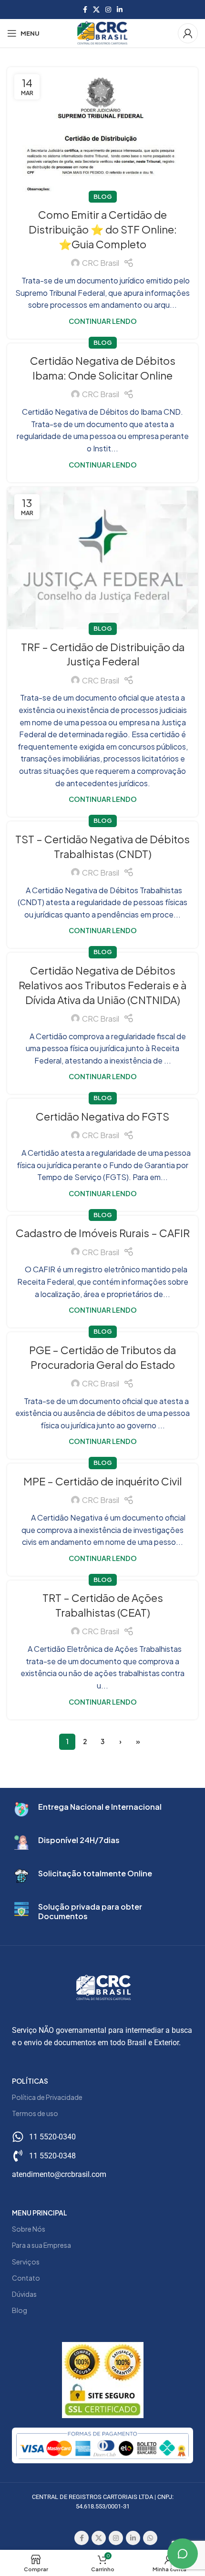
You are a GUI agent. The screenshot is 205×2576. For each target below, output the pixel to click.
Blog (103, 196)
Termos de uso (35, 2113)
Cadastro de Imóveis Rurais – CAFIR (103, 1233)
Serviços (26, 2262)
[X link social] (96, 10)
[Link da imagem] (102, 2444)
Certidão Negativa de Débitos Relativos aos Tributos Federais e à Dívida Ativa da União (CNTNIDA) (102, 985)
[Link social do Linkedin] (120, 10)
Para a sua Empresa (41, 2245)
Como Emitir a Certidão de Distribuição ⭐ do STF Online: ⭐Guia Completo (103, 229)
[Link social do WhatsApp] (150, 2538)
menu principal (40, 2213)
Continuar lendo (103, 321)
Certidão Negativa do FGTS (102, 1116)
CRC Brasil (101, 263)
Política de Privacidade (47, 2097)
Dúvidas (24, 2294)
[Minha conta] (188, 33)
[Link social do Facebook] (85, 10)
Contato (26, 2278)
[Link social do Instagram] (108, 10)
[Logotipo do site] (102, 32)
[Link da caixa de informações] (102, 1809)
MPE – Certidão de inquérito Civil (102, 1481)
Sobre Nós (29, 2229)
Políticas (30, 2081)
